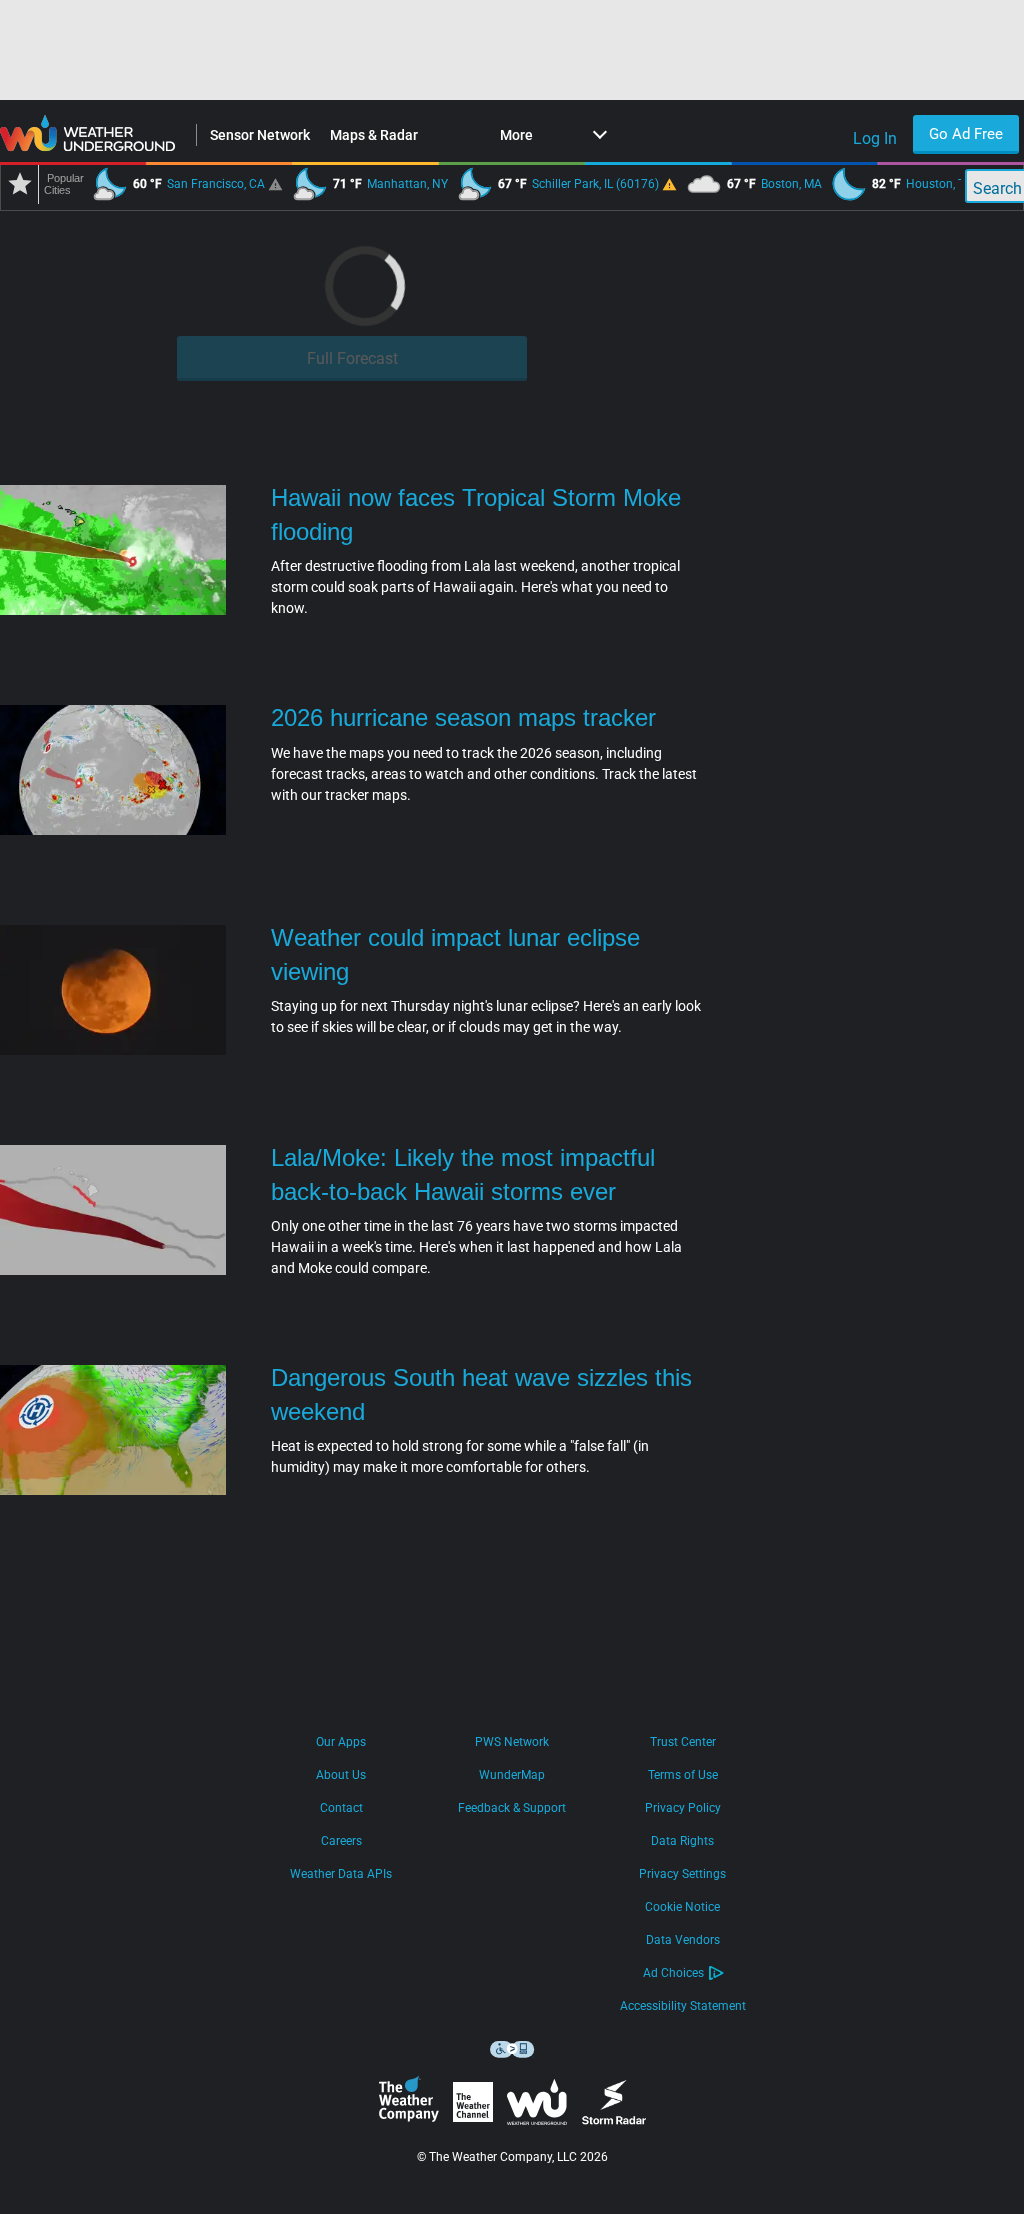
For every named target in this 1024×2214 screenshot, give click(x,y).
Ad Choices (673, 1973)
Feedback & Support (512, 1808)
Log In (875, 138)
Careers (341, 1841)
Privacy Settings (682, 1874)
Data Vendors (683, 1940)
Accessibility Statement (683, 2006)
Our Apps (341, 1742)
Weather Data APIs (341, 1874)
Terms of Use (683, 1775)
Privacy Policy (683, 1808)
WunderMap (512, 1775)
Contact (341, 1808)
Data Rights (682, 1841)
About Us (341, 1775)
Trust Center (683, 1742)
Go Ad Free (966, 134)
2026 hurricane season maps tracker (463, 717)
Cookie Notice (682, 1907)
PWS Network (512, 1742)
